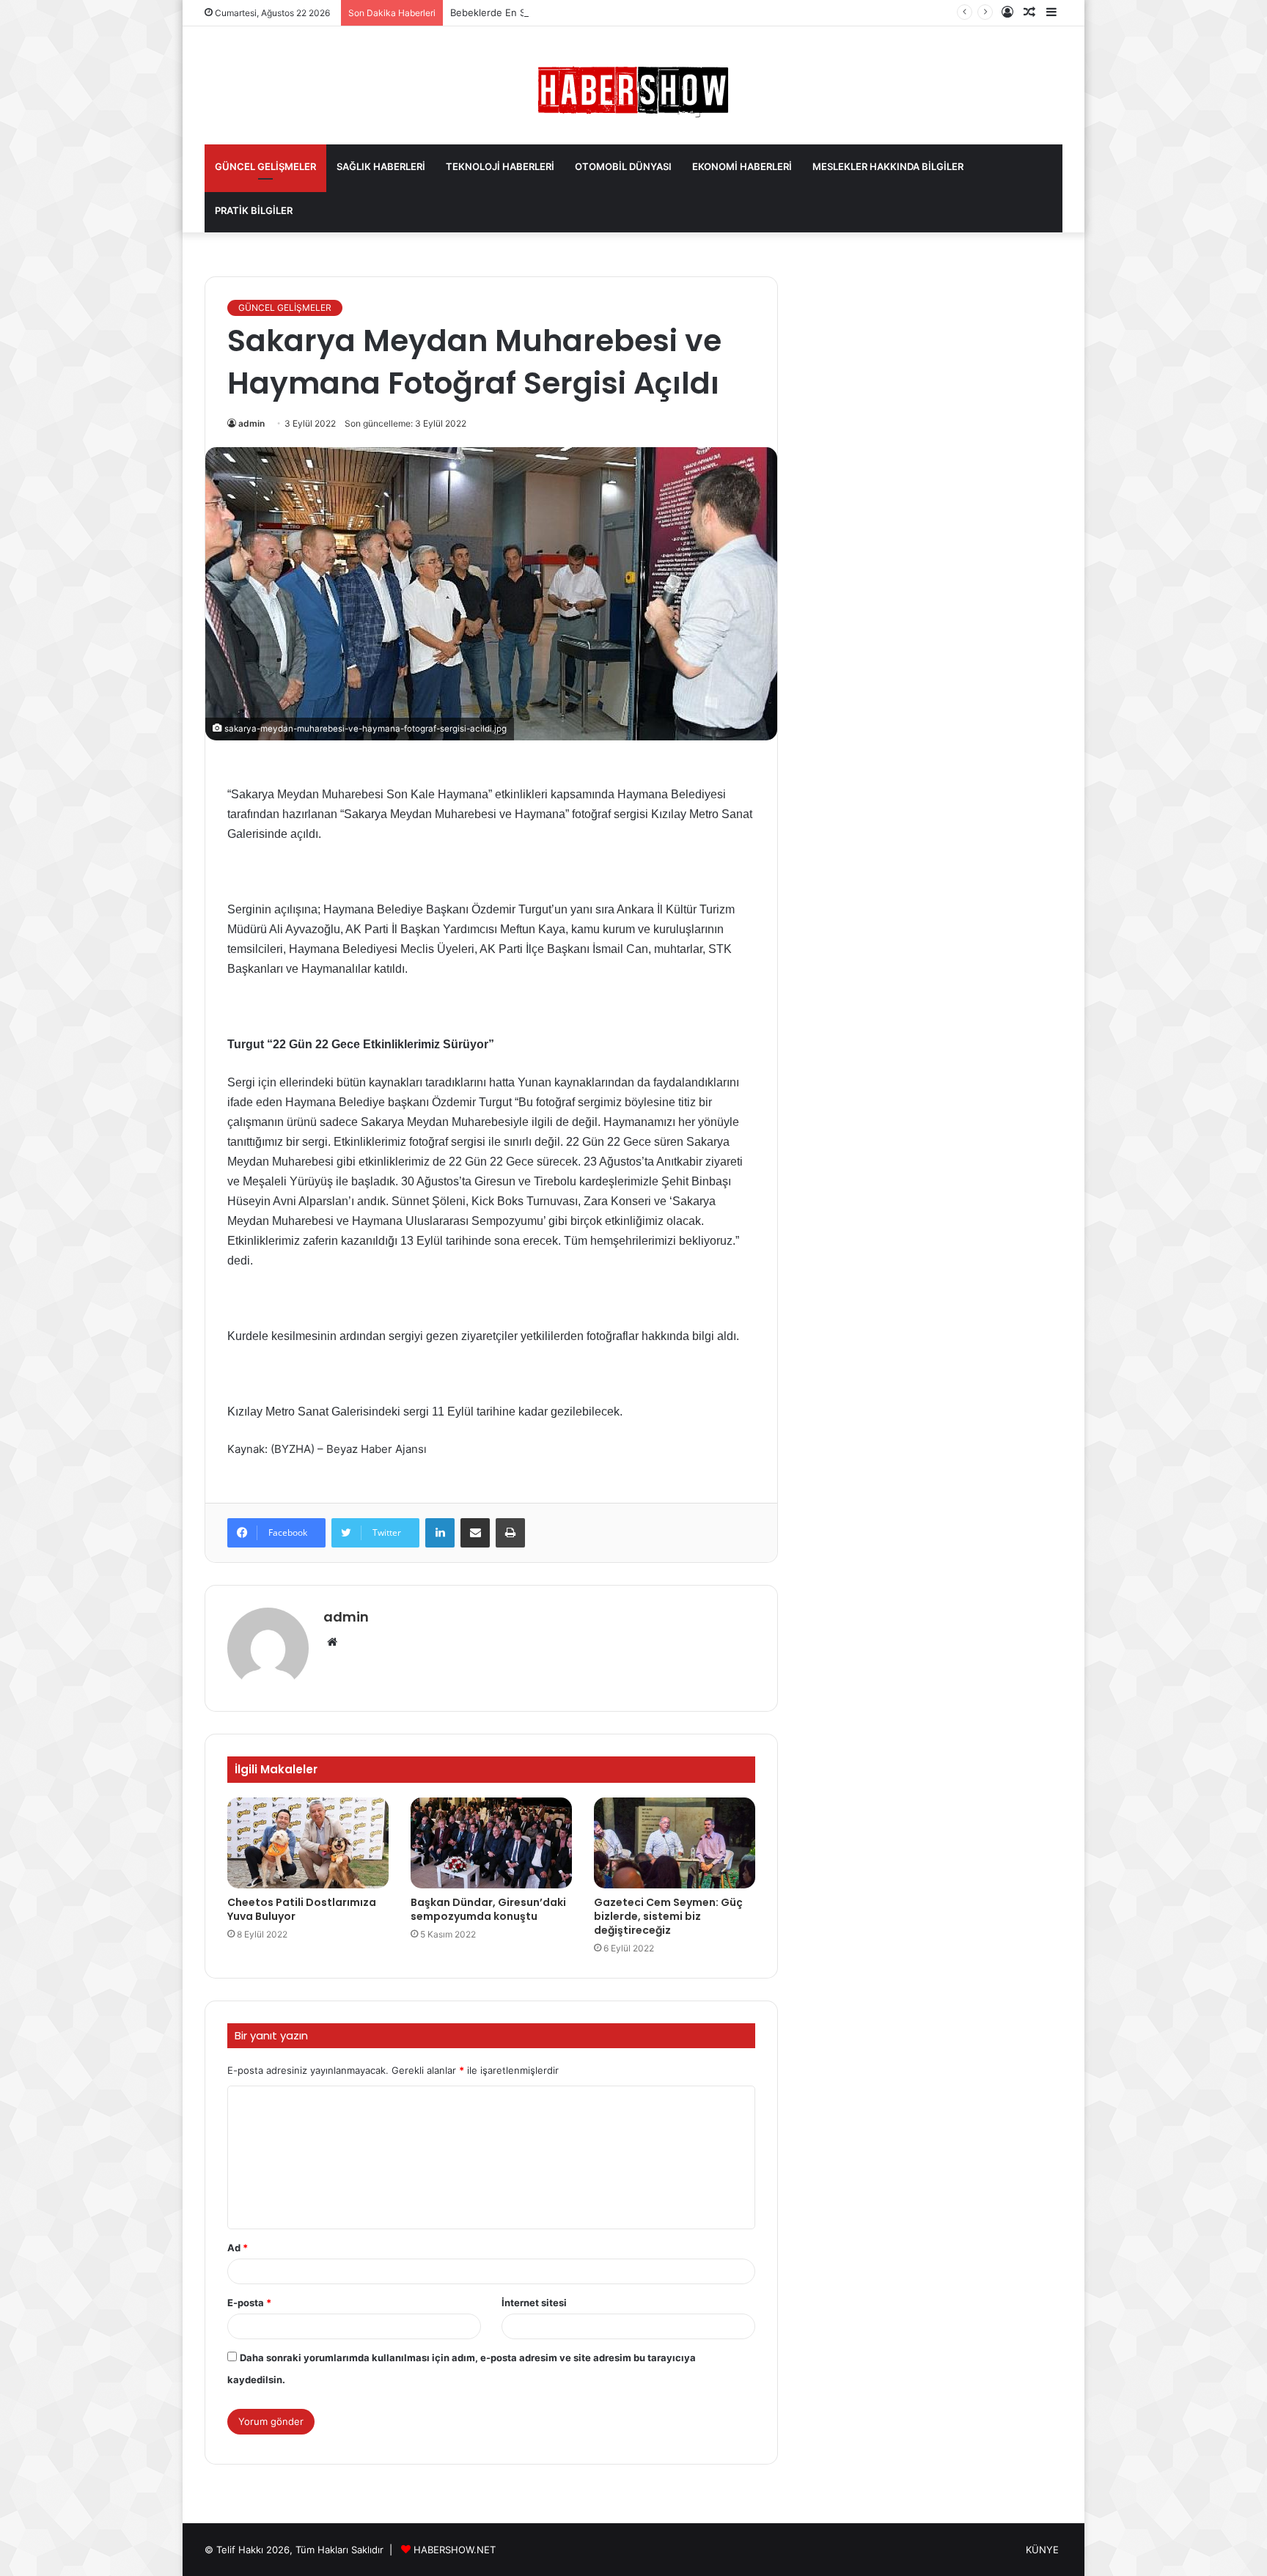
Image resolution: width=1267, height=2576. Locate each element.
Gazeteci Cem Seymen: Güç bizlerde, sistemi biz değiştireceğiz (668, 1916)
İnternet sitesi (534, 2303)
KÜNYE (1042, 2550)
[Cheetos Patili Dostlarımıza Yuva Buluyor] (308, 1843)
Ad (238, 2248)
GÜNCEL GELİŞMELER (265, 166)
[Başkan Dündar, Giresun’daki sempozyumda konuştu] (491, 1843)
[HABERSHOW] (633, 89)
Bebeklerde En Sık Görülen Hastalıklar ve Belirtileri (565, 12)
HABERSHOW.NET (455, 2550)
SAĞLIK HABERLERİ (381, 166)
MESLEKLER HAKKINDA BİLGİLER (888, 166)
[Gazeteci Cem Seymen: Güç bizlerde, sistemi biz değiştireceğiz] (675, 1843)
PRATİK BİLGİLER (254, 210)
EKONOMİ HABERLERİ (742, 166)
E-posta (249, 2303)
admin (251, 423)
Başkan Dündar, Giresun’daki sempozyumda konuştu (488, 1909)
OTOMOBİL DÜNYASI (623, 166)
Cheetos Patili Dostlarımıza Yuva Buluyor (302, 1909)
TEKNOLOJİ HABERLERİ (500, 166)
